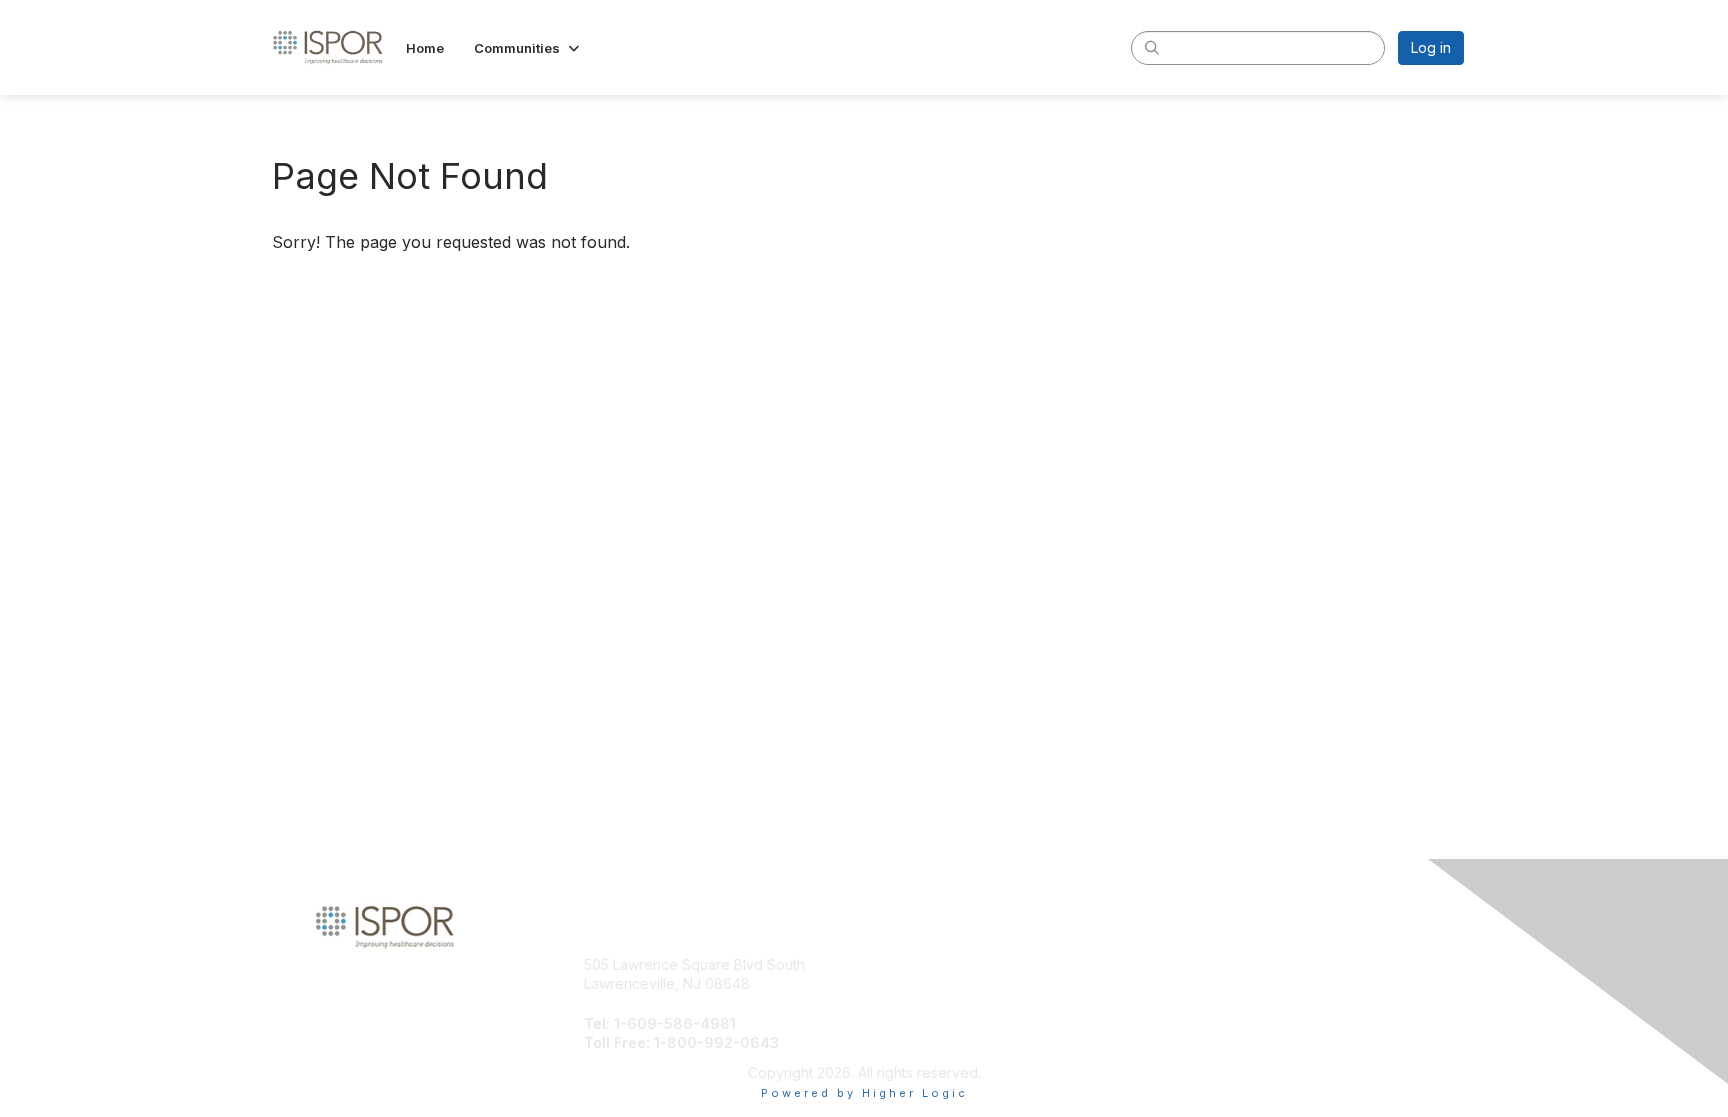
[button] (528, 48)
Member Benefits (928, 983)
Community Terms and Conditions (1271, 983)
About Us (1191, 964)
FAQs (1178, 1003)
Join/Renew (911, 964)
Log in (1431, 47)
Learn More (910, 1003)
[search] (1152, 47)
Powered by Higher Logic (864, 1093)
